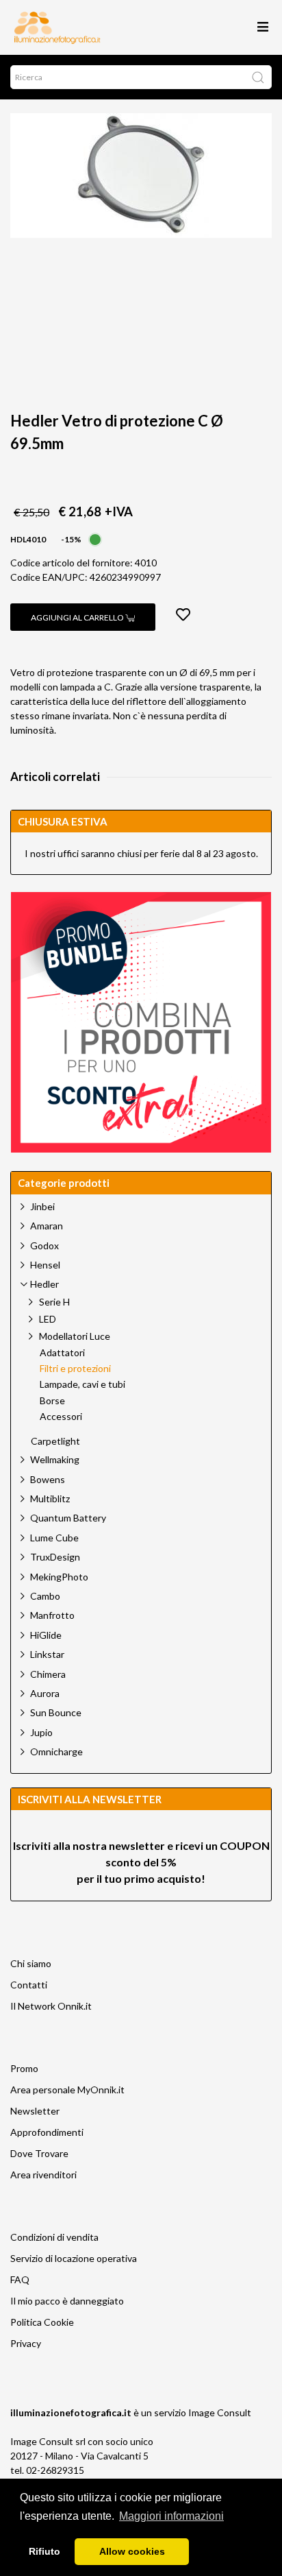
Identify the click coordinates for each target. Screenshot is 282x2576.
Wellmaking (55, 1459)
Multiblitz (50, 1498)
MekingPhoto (59, 1577)
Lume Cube (54, 1538)
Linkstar (47, 1654)
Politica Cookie (42, 2322)
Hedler (44, 1284)
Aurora (45, 1693)
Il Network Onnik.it (51, 2006)
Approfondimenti (47, 2132)
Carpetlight (55, 1441)
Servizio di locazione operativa (74, 2258)
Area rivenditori (43, 2175)
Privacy (26, 2343)
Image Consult (220, 2412)
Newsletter (35, 2111)
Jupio (41, 1732)
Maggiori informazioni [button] (171, 2516)
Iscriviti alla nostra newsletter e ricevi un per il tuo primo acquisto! (141, 1862)
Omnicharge (56, 1752)
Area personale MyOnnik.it (67, 2090)
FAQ (20, 2279)
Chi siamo (31, 1963)
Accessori (61, 1417)
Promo (24, 2068)
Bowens (48, 1479)
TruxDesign (55, 1557)
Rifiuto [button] (44, 2551)
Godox (44, 1245)
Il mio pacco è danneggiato (67, 2301)
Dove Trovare (39, 2153)
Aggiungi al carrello (78, 617)
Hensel (45, 1265)
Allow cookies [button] (132, 2551)
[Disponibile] (95, 538)
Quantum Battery (68, 1518)
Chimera (48, 1674)
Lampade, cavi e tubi (82, 1384)
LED (48, 1319)
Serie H (54, 1302)
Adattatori (62, 1353)
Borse (52, 1401)
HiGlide (46, 1635)
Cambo (45, 1596)
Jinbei (42, 1206)
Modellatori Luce (75, 1336)
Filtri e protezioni (75, 1369)
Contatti (29, 1985)
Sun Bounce (56, 1712)
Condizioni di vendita (54, 2237)
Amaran (47, 1226)
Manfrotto (52, 1615)
